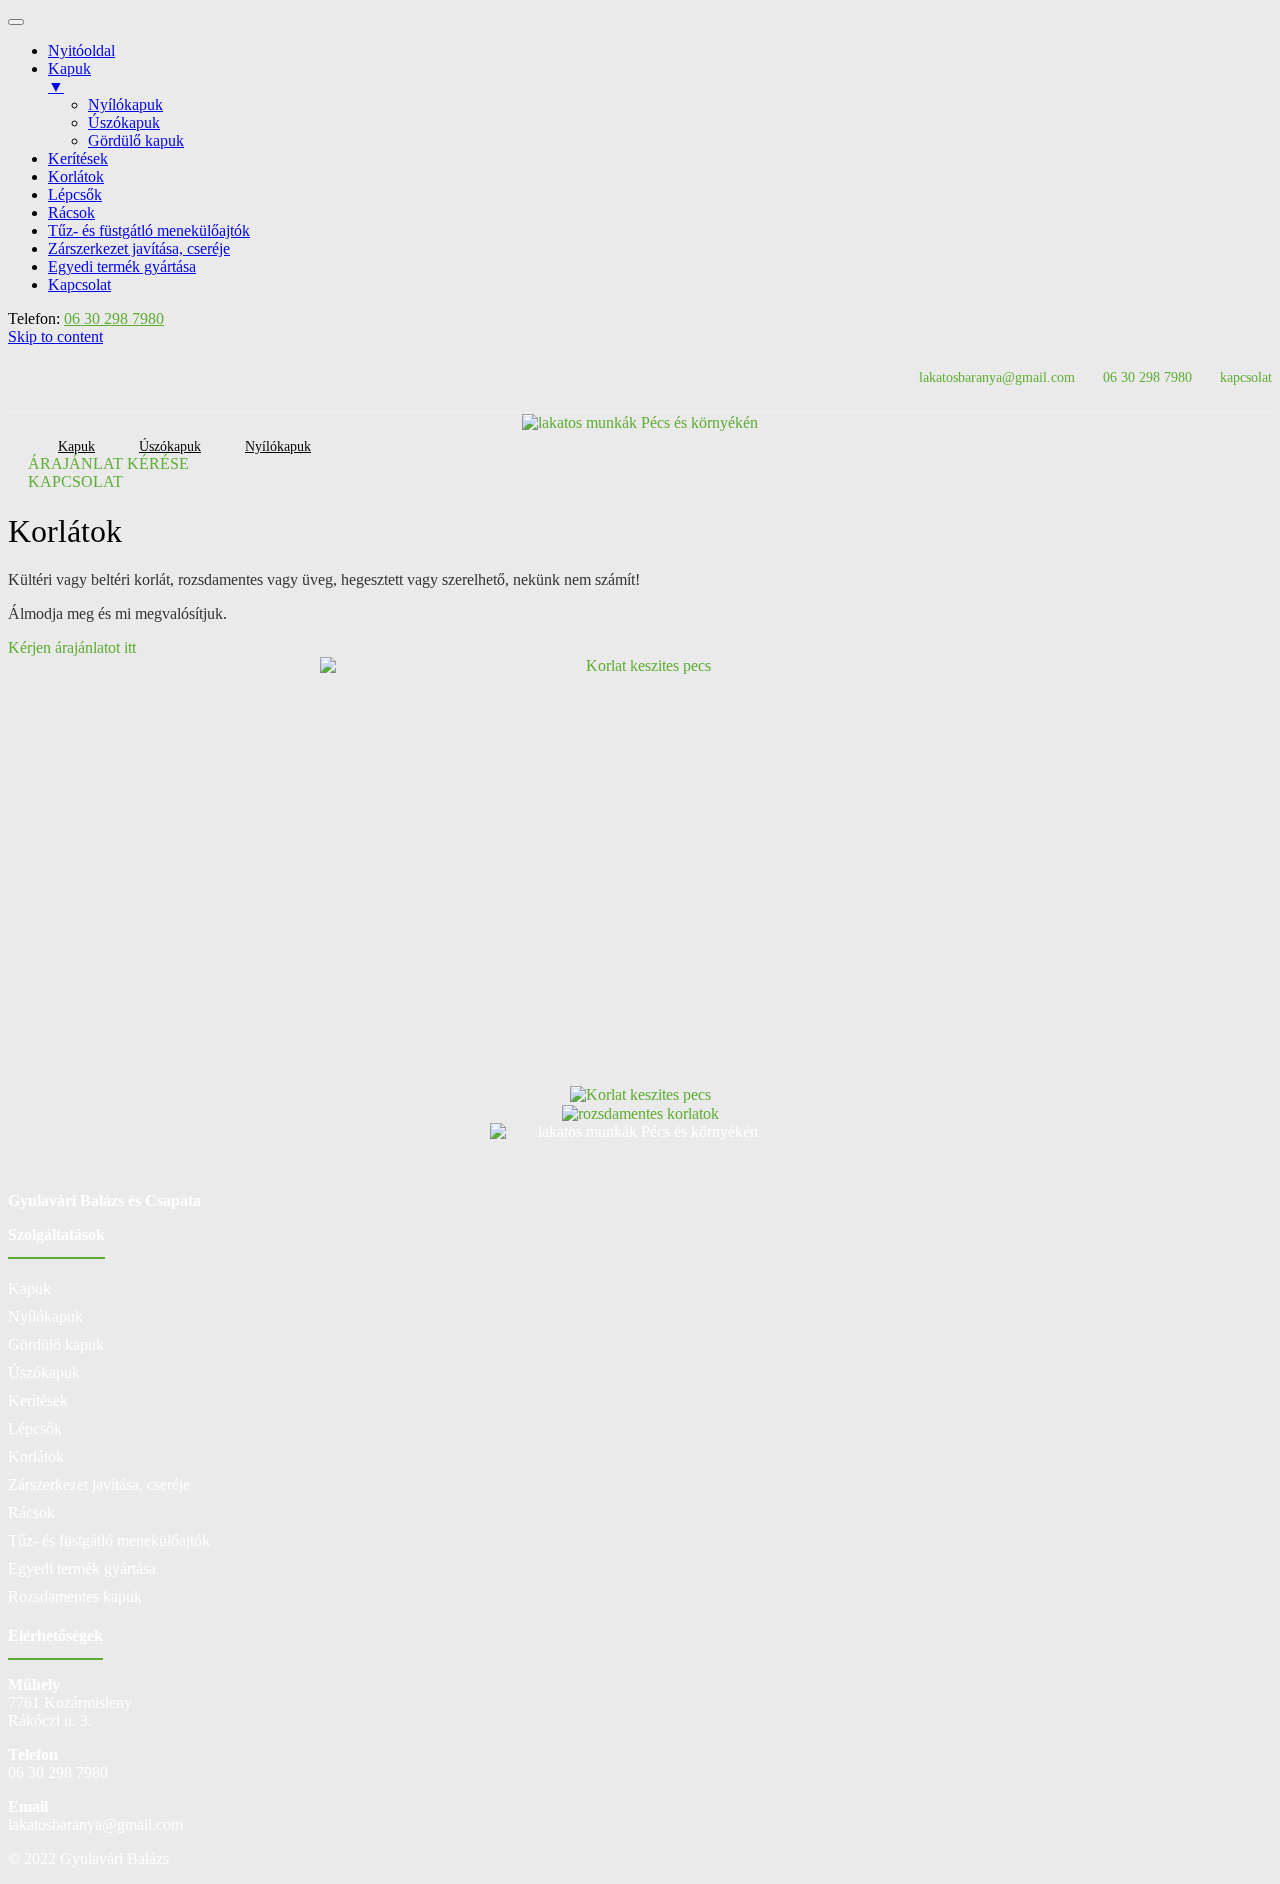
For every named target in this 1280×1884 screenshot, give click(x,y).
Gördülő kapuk (56, 1344)
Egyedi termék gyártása (82, 1568)
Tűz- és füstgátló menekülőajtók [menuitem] (149, 230)
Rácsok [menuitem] (71, 212)
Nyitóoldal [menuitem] (81, 50)
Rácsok (31, 1512)
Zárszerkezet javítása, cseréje (99, 1484)
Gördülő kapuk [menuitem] (136, 140)
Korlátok (36, 1456)
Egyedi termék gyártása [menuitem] (122, 266)
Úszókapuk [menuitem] (124, 122)
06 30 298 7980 (114, 318)
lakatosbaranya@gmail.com (997, 377)
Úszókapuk (44, 1372)
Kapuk (29, 1288)
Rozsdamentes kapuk (75, 1596)
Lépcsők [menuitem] (75, 194)
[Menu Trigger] (16, 22)
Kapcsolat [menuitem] (79, 284)
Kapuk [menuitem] (69, 77)
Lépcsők (35, 1428)
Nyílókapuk (278, 446)
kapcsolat (1246, 377)
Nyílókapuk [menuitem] (125, 104)
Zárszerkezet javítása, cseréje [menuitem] (139, 248)
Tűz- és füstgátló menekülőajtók (109, 1540)
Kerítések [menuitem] (78, 158)
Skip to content (55, 336)
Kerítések (38, 1400)
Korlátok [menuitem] (76, 176)
